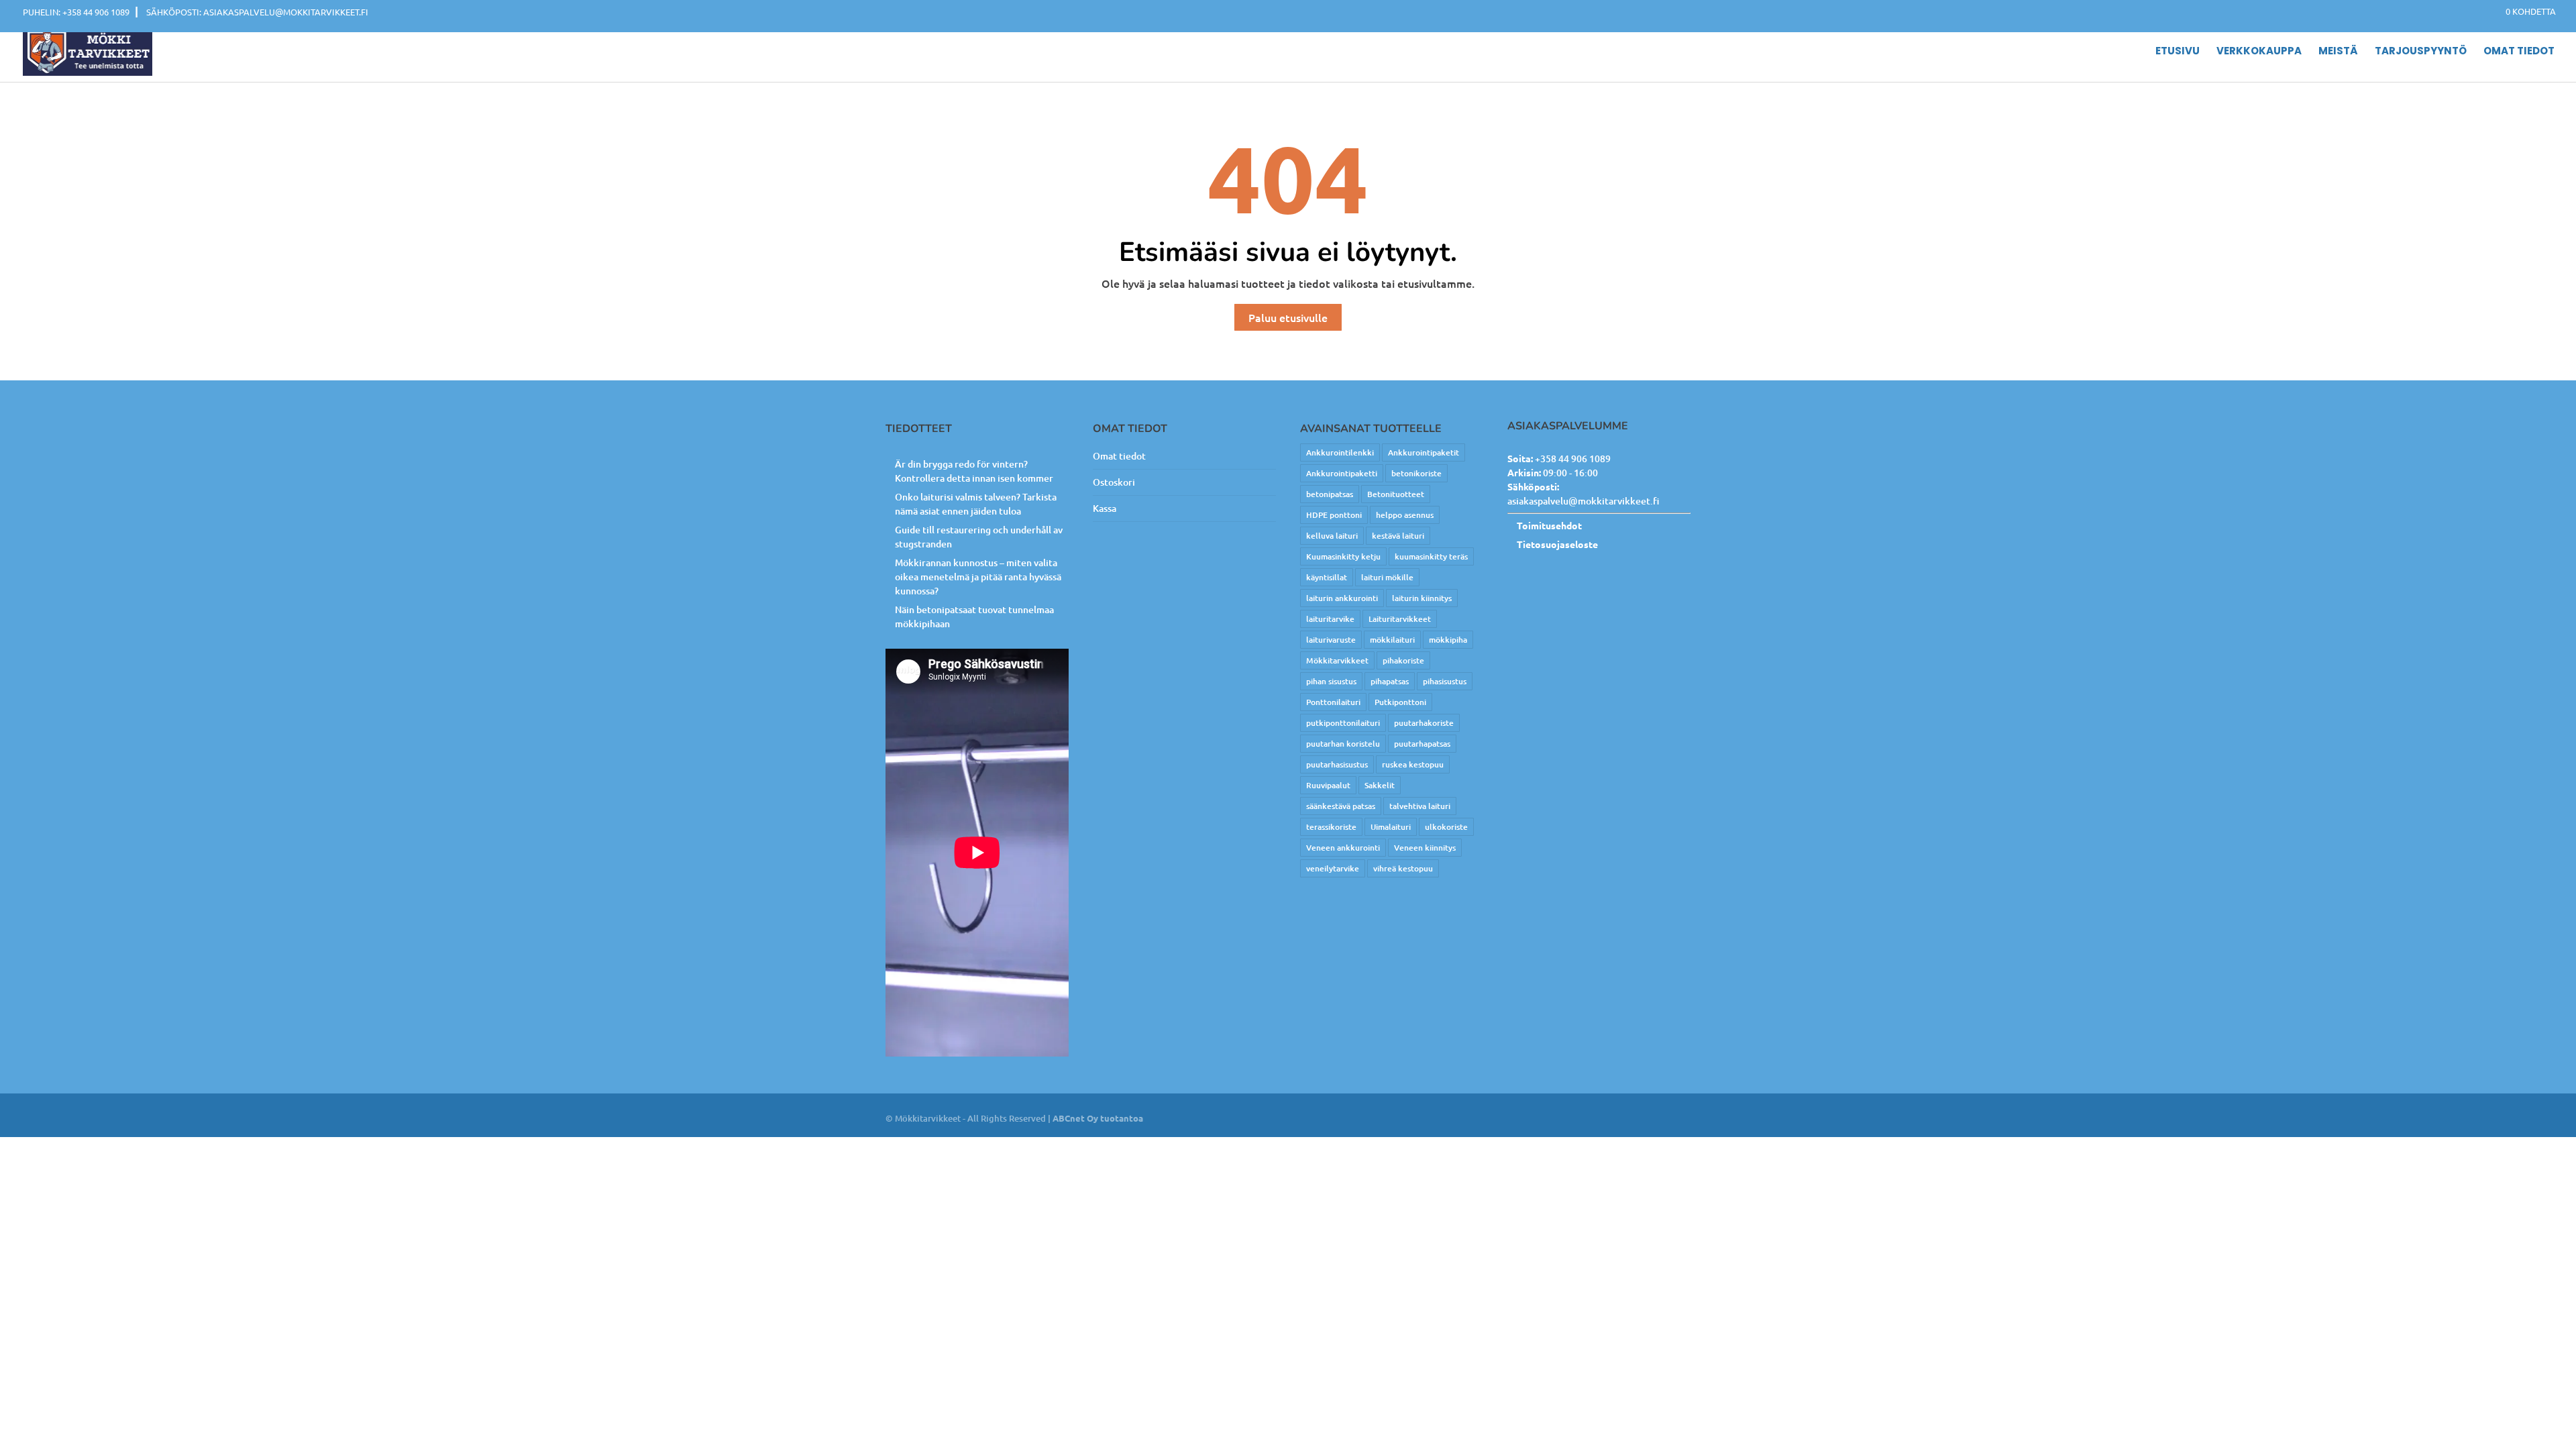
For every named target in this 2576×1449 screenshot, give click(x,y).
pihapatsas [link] (1390, 681)
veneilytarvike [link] (1333, 868)
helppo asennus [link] (1405, 515)
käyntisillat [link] (1327, 577)
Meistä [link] (2338, 52)
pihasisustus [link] (1445, 681)
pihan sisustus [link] (1331, 681)
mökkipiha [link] (1448, 640)
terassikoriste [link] (1331, 827)
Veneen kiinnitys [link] (1425, 848)
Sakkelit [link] (1380, 785)
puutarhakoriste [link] (1424, 723)
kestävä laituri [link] (1398, 536)
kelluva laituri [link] (1332, 536)
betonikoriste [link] (1416, 473)
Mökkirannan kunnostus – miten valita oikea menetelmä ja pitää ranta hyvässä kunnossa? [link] (978, 577)
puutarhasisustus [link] (1337, 764)
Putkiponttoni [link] (1400, 702)
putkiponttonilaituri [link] (1343, 723)
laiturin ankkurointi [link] (1342, 598)
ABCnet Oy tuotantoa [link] (1098, 1118)
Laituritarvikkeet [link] (1400, 619)
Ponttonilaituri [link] (1333, 702)
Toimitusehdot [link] (1549, 525)
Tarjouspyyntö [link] (2421, 52)
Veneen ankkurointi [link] (1343, 848)
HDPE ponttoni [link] (1334, 515)
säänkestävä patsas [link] (1341, 806)
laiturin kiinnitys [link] (1422, 598)
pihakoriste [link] (1403, 660)
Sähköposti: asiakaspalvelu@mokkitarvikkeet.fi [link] (257, 12)
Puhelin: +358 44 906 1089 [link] (76, 12)
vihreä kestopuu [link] (1403, 868)
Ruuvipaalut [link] (1328, 785)
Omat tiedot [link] (2519, 52)
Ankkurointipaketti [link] (1342, 473)
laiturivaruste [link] (1331, 640)
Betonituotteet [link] (1396, 494)
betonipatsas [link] (1330, 494)
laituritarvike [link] (1330, 619)
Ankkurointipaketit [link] (1424, 452)
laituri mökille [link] (1387, 577)
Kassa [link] (1105, 508)
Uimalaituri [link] (1391, 827)
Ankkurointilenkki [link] (1340, 452)
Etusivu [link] (2178, 52)
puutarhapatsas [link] (1422, 744)
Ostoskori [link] (1114, 482)
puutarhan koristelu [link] (1343, 744)
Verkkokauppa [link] (2259, 52)
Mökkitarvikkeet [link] (1337, 660)
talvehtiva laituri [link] (1420, 806)
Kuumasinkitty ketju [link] (1343, 556)
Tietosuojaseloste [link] (1557, 544)
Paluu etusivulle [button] (1288, 317)
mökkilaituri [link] (1392, 640)
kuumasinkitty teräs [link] (1431, 556)
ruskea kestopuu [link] (1413, 764)
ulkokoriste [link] (1446, 827)
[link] (2524, 11)
